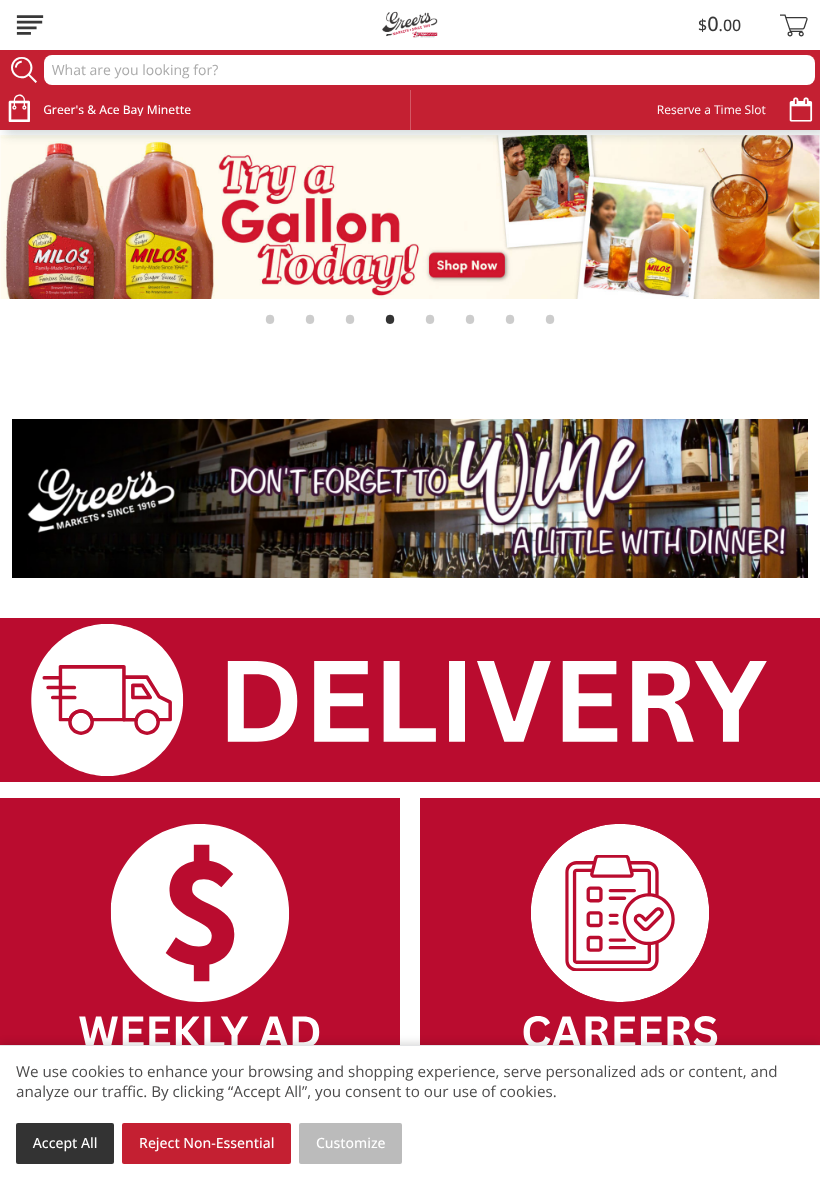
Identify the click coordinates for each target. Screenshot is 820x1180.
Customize (351, 1143)
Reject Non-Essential (206, 1143)
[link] (410, 217)
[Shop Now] (30, 25)
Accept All (65, 1143)
